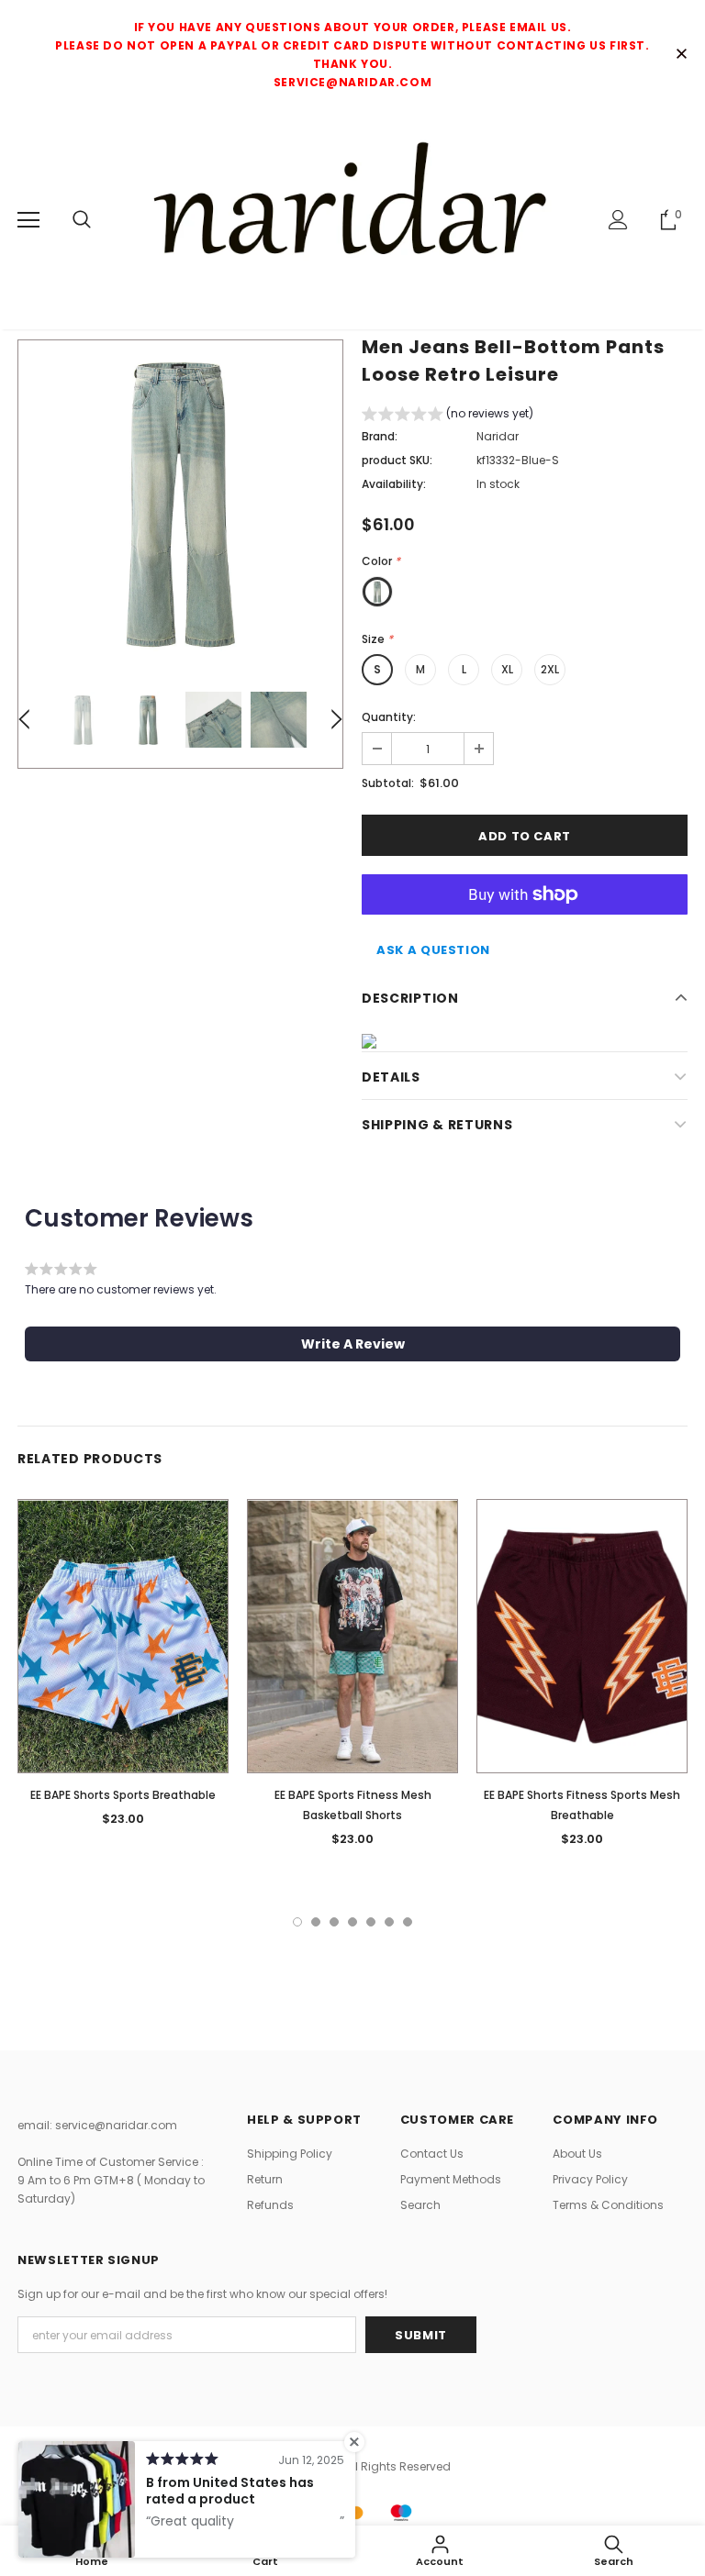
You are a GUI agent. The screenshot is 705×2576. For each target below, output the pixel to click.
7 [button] (408, 1922)
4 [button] (352, 1922)
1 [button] (297, 1922)
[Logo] (352, 219)
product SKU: (397, 460)
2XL (550, 669)
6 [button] (389, 1922)
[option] (180, 502)
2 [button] (316, 1922)
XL (507, 669)
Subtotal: (388, 783)
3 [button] (334, 1922)
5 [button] (371, 1922)
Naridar (498, 436)
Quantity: (389, 717)
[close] (681, 55)
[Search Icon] (82, 220)
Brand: (380, 436)
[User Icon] (618, 220)
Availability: (394, 484)
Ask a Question (433, 950)
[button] (448, 416)
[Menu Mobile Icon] (28, 220)
